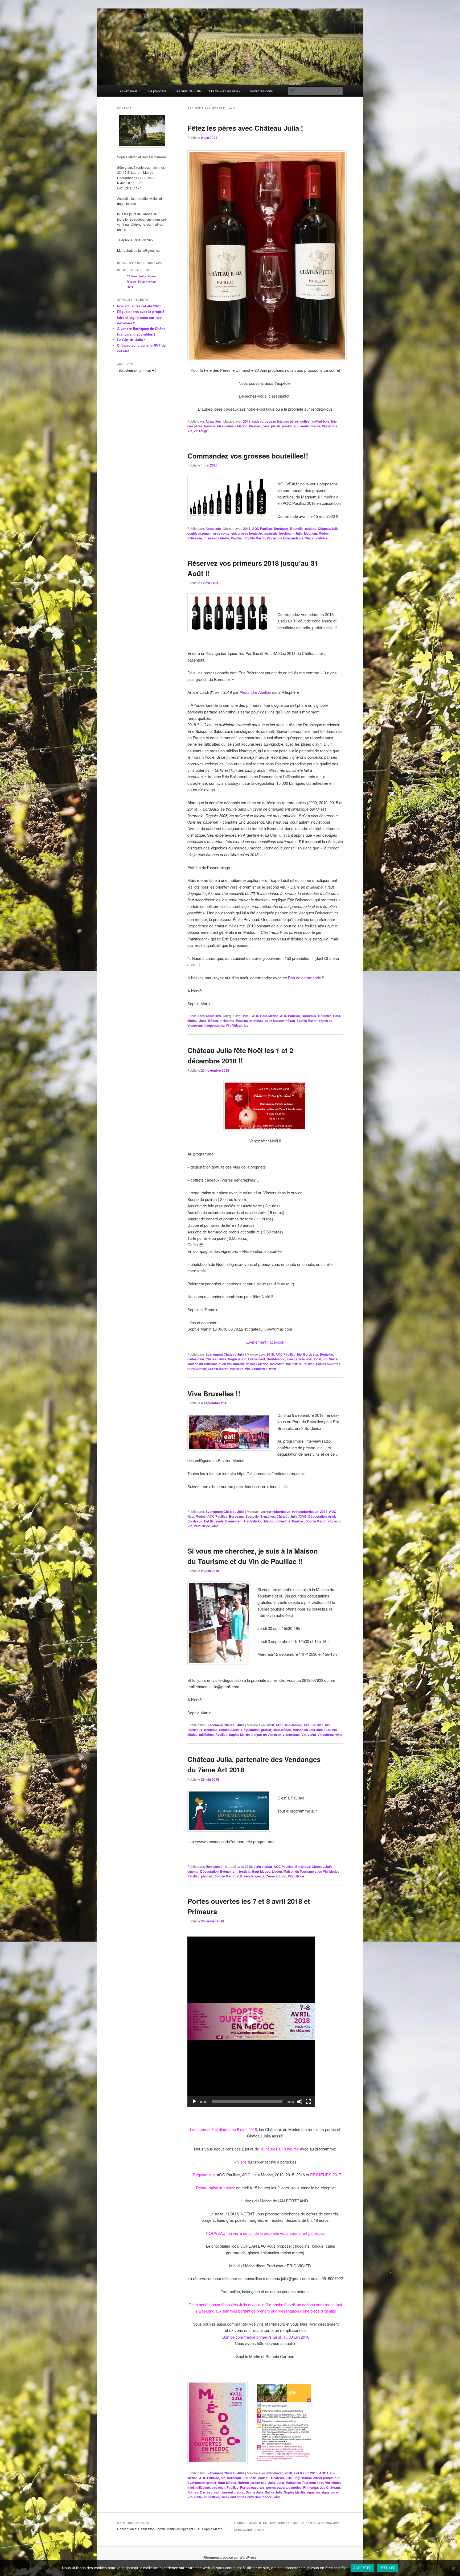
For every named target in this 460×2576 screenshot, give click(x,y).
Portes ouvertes (328, 1364)
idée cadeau (226, 426)
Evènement (256, 1359)
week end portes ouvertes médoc (247, 2497)
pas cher (218, 2487)
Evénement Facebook (265, 1342)
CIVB (303, 1516)
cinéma (193, 1871)
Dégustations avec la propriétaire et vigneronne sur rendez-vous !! (141, 317)
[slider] (247, 2102)
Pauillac (255, 426)
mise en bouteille (216, 538)
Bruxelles (268, 1516)
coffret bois (321, 421)
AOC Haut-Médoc (265, 1016)
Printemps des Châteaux (322, 2487)
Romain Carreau (200, 2492)
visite (312, 1735)
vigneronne (291, 1735)
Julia (299, 533)
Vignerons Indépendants (285, 538)
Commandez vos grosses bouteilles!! (248, 456)
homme (210, 426)
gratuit (266, 1730)
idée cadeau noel (299, 1359)
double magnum (200, 533)
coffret (305, 421)
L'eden (277, 1871)
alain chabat (263, 1867)
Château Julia (328, 529)
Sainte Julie (274, 2492)
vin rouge (201, 431)
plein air (207, 1876)
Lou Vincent (332, 1359)
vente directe (310, 426)
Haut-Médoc (276, 1359)
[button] (251, 2022)
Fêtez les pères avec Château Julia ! (245, 128)
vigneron (326, 1021)
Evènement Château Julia (225, 1354)
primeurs (256, 1021)
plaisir (276, 426)
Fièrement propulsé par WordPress (230, 2557)
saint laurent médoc (280, 1021)
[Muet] (300, 2102)
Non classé (214, 1867)
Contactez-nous (261, 91)
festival (245, 1871)
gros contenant (225, 533)
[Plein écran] (308, 2102)
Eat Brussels (214, 1521)
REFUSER (388, 2568)
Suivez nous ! (129, 91)
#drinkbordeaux (278, 1512)
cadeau (258, 421)
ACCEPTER (362, 2568)
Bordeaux (281, 529)
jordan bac (258, 2483)
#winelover (275, 2473)
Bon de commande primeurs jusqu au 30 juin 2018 (266, 2337)
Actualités (213, 421)
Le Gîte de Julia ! (131, 340)
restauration (197, 1369)
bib (299, 1354)
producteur (290, 426)
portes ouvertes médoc (284, 2487)
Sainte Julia (254, 2492)
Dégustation (237, 1359)
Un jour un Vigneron (266, 1735)
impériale (271, 533)
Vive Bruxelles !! (214, 1394)
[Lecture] (194, 2102)
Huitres (243, 2483)
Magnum (311, 533)
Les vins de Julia (188, 91)
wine (273, 1369)
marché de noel (245, 1364)
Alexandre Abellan (255, 692)
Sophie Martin (255, 538)
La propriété (157, 91)
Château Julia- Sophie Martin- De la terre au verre (141, 281)
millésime (195, 538)
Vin (190, 431)
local (317, 1359)
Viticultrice (320, 538)
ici (286, 1486)
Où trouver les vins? (225, 91)
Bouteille (297, 529)
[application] (251, 2022)
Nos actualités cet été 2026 (139, 306)
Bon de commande (305, 978)
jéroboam (286, 533)
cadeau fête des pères (282, 421)
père (266, 426)
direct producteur (326, 2478)
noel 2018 (293, 1364)
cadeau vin (196, 1359)
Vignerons (330, 426)
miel (191, 2487)
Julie (280, 2483)
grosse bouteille (250, 533)
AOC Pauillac (262, 529)
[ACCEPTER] (453, 2568)
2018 (247, 421)
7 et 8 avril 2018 (306, 2473)
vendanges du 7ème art (262, 1876)
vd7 (240, 1876)
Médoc (242, 426)
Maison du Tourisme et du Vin (210, 1364)
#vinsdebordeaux (305, 1512)
